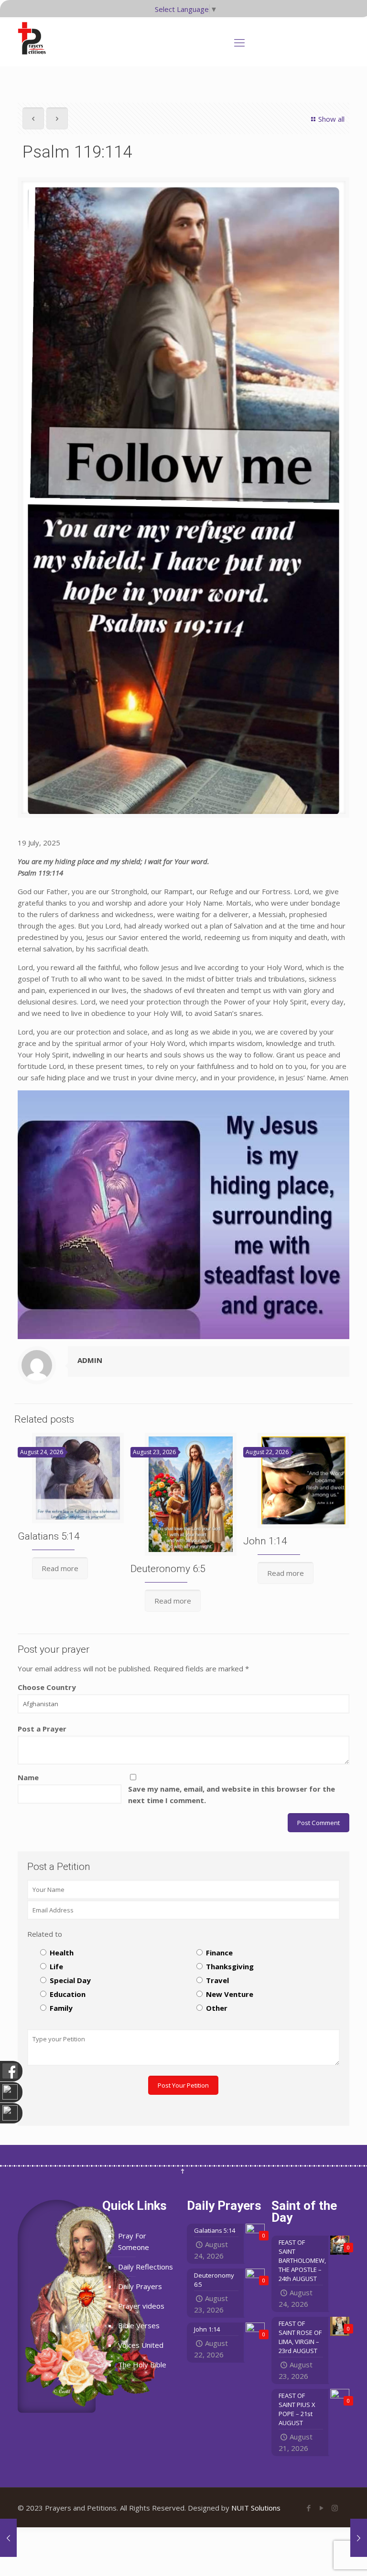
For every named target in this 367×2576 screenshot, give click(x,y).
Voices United (141, 2345)
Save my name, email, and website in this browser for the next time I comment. (232, 1795)
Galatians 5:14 (49, 1536)
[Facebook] (309, 2508)
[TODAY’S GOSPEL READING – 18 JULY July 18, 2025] (8, 2538)
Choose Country (47, 1687)
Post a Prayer (42, 1729)
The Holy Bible (142, 2365)
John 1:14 (265, 1541)
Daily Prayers (140, 2286)
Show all (331, 119)
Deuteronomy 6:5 (168, 1569)
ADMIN (90, 1360)
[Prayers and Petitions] (36, 38)
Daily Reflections (146, 2267)
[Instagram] (335, 2508)
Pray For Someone (134, 2241)
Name (28, 1777)
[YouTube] (322, 2508)
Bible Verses (139, 2325)
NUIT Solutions (256, 2508)
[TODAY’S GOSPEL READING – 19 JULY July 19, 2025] (359, 2538)
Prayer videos (141, 2306)
